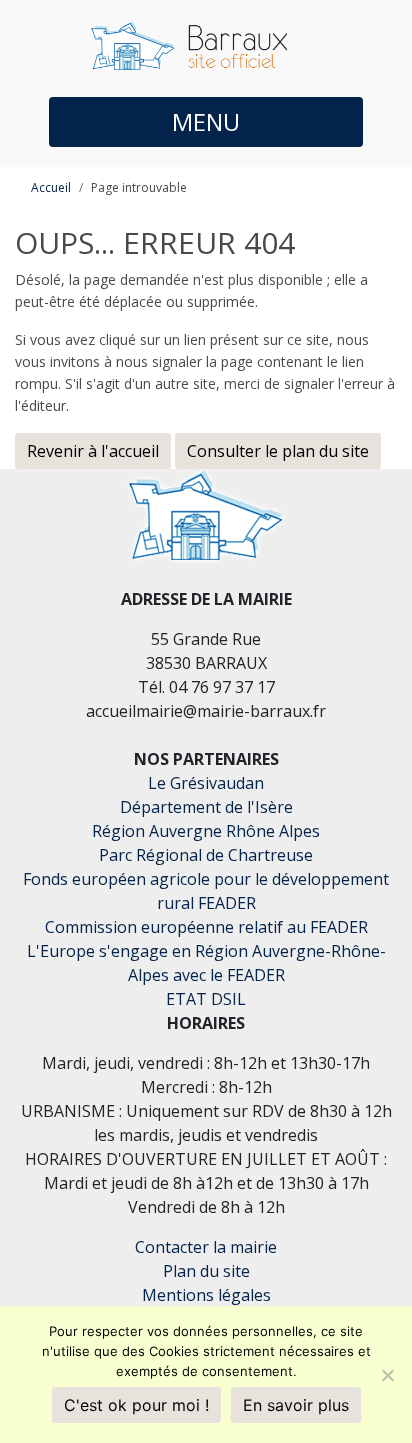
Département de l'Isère (206, 807)
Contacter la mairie (206, 1247)
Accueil (51, 187)
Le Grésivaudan (206, 783)
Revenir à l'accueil (93, 451)
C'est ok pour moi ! (136, 1405)
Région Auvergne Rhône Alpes (206, 831)
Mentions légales (206, 1295)
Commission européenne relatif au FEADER (206, 927)
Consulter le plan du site (278, 451)
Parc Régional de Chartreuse (206, 855)
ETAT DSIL (206, 999)
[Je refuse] (387, 1375)
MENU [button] (206, 121)
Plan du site (206, 1271)
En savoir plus (296, 1405)
